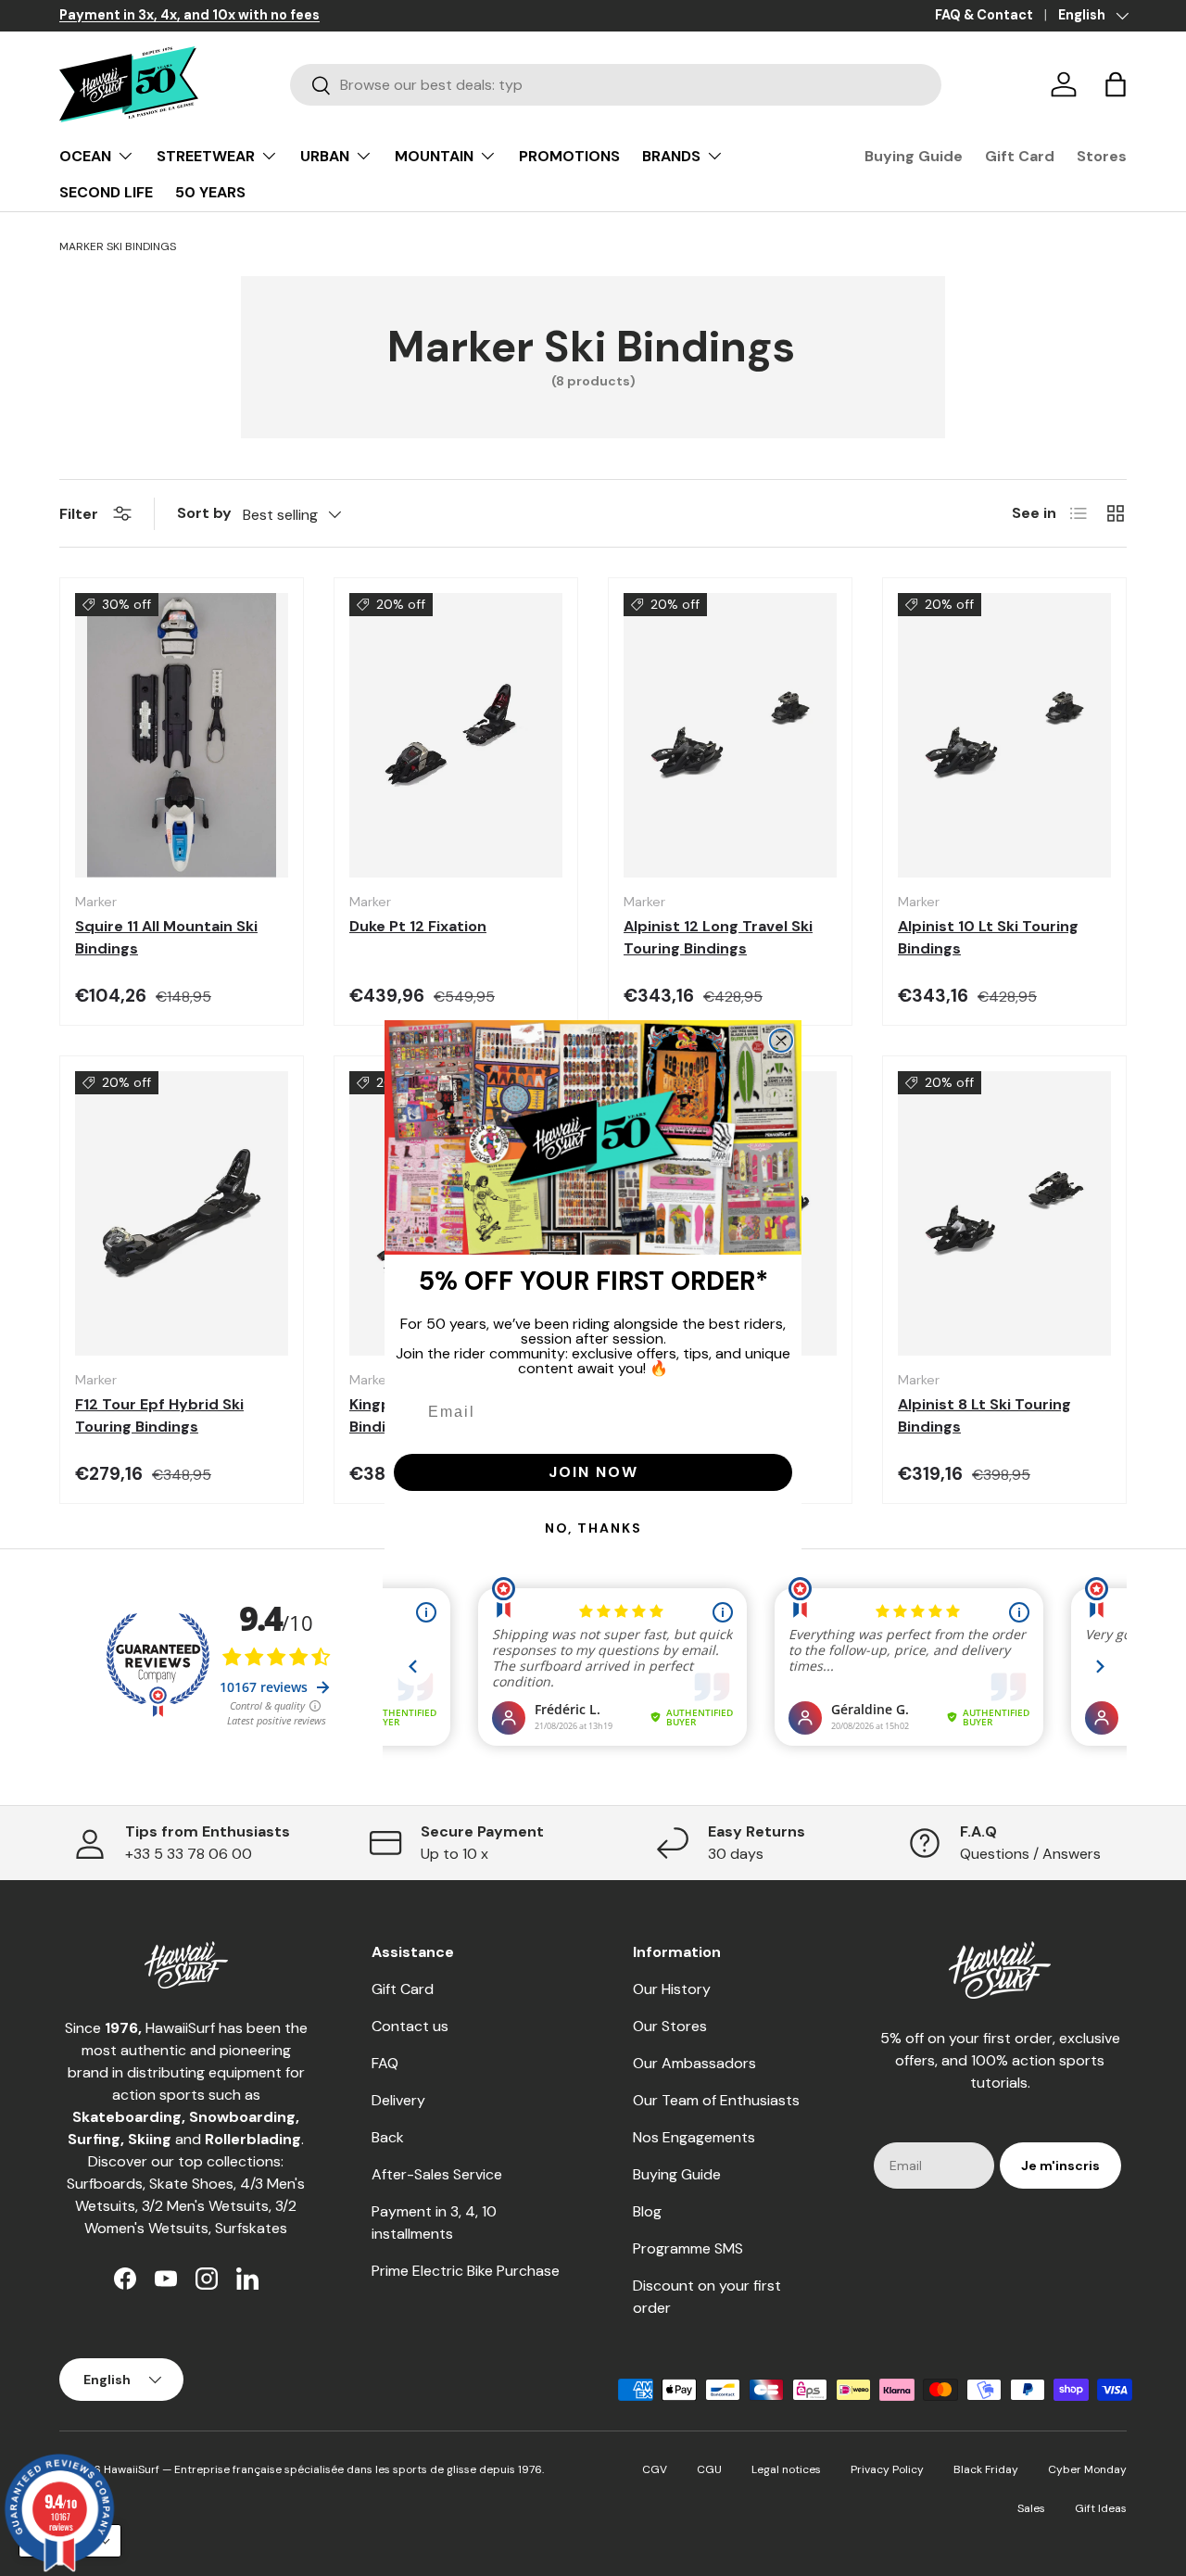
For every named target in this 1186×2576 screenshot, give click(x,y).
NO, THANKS (593, 1528)
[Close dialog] (781, 1041)
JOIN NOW (593, 1472)
